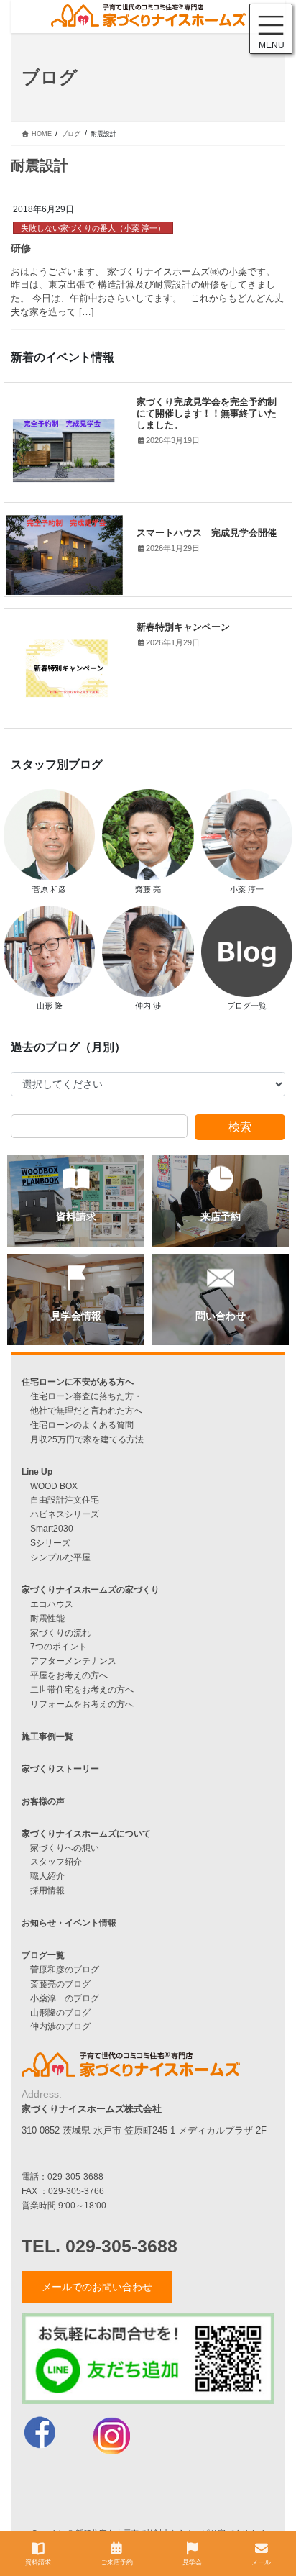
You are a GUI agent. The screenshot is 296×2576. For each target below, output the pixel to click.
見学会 (192, 2562)
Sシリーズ (50, 1543)
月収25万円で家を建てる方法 (87, 1439)
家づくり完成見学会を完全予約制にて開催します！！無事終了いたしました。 (207, 413)
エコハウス (52, 1604)
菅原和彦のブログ (65, 1969)
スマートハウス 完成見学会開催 (207, 532)
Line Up (37, 1471)
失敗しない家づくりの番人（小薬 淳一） (93, 228)
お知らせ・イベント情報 (69, 1922)
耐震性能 (47, 1618)
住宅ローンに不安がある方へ (78, 1382)
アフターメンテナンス (73, 1661)
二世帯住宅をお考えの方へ (82, 1689)
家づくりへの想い (65, 1848)
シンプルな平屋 (60, 1557)
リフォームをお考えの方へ (82, 1704)
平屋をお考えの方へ (69, 1675)
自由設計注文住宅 (65, 1499)
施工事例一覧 (47, 1736)
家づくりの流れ (60, 1633)
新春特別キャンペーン (183, 627)
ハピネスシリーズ (65, 1514)
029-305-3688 (75, 2176)
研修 (21, 248)
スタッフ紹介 (56, 1861)
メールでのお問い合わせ (97, 2287)
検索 (240, 1127)
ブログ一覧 (43, 1955)
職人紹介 (47, 1876)
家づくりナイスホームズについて (86, 1833)
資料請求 (38, 2562)
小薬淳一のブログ (65, 1998)
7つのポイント (59, 1646)
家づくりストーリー (60, 1769)
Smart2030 (52, 1528)
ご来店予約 (117, 2562)
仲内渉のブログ (60, 2026)
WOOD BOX (54, 1486)
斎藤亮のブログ (60, 1984)
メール (261, 2562)
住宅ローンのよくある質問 (82, 1425)
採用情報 (47, 1890)
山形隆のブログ (60, 2012)
